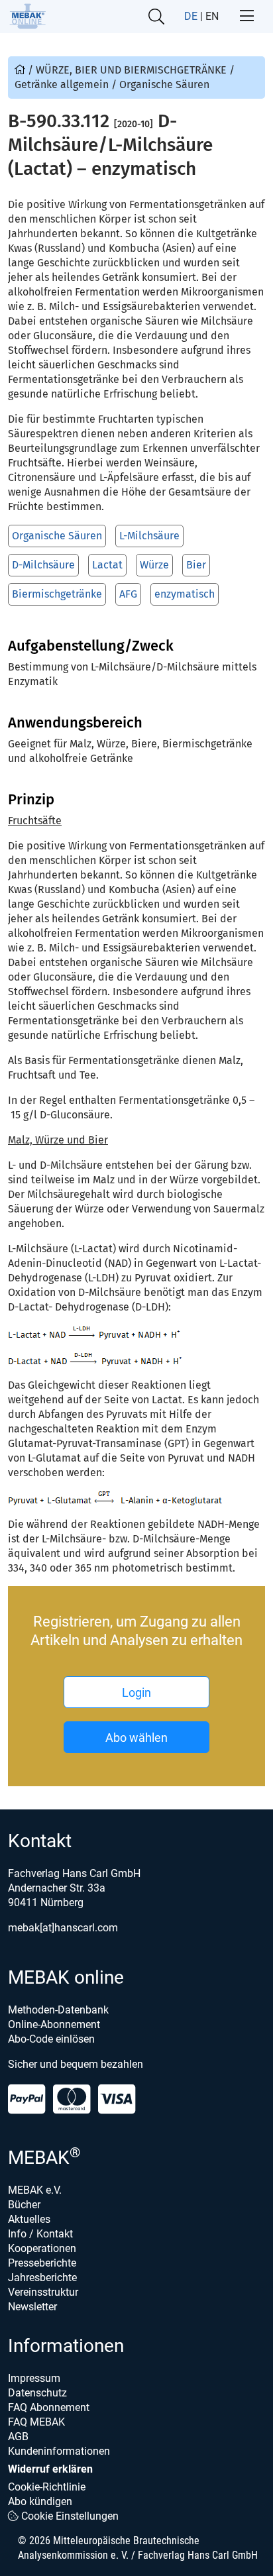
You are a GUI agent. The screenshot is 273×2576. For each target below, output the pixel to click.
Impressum (34, 2378)
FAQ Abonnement (49, 2407)
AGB (18, 2437)
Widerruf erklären (50, 2469)
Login (136, 1692)
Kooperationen (42, 2248)
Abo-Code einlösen (51, 2039)
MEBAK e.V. (35, 2190)
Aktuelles (29, 2219)
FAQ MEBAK (36, 2422)
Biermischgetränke (57, 594)
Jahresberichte (42, 2278)
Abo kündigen (40, 2501)
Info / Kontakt (40, 2234)
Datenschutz (37, 2393)
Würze (154, 565)
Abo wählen (136, 1738)
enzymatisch (185, 594)
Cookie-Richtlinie (47, 2487)
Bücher (24, 2205)
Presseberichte (42, 2263)
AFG (128, 594)
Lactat (107, 565)
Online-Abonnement (54, 2024)
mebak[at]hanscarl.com (63, 1928)
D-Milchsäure (43, 565)
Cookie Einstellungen (69, 2516)
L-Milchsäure (149, 536)
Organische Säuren (57, 536)
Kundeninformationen (59, 2451)
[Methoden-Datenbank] (21, 70)
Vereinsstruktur (43, 2292)
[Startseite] (27, 16)
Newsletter (32, 2307)
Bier (196, 565)
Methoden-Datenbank (58, 2010)
